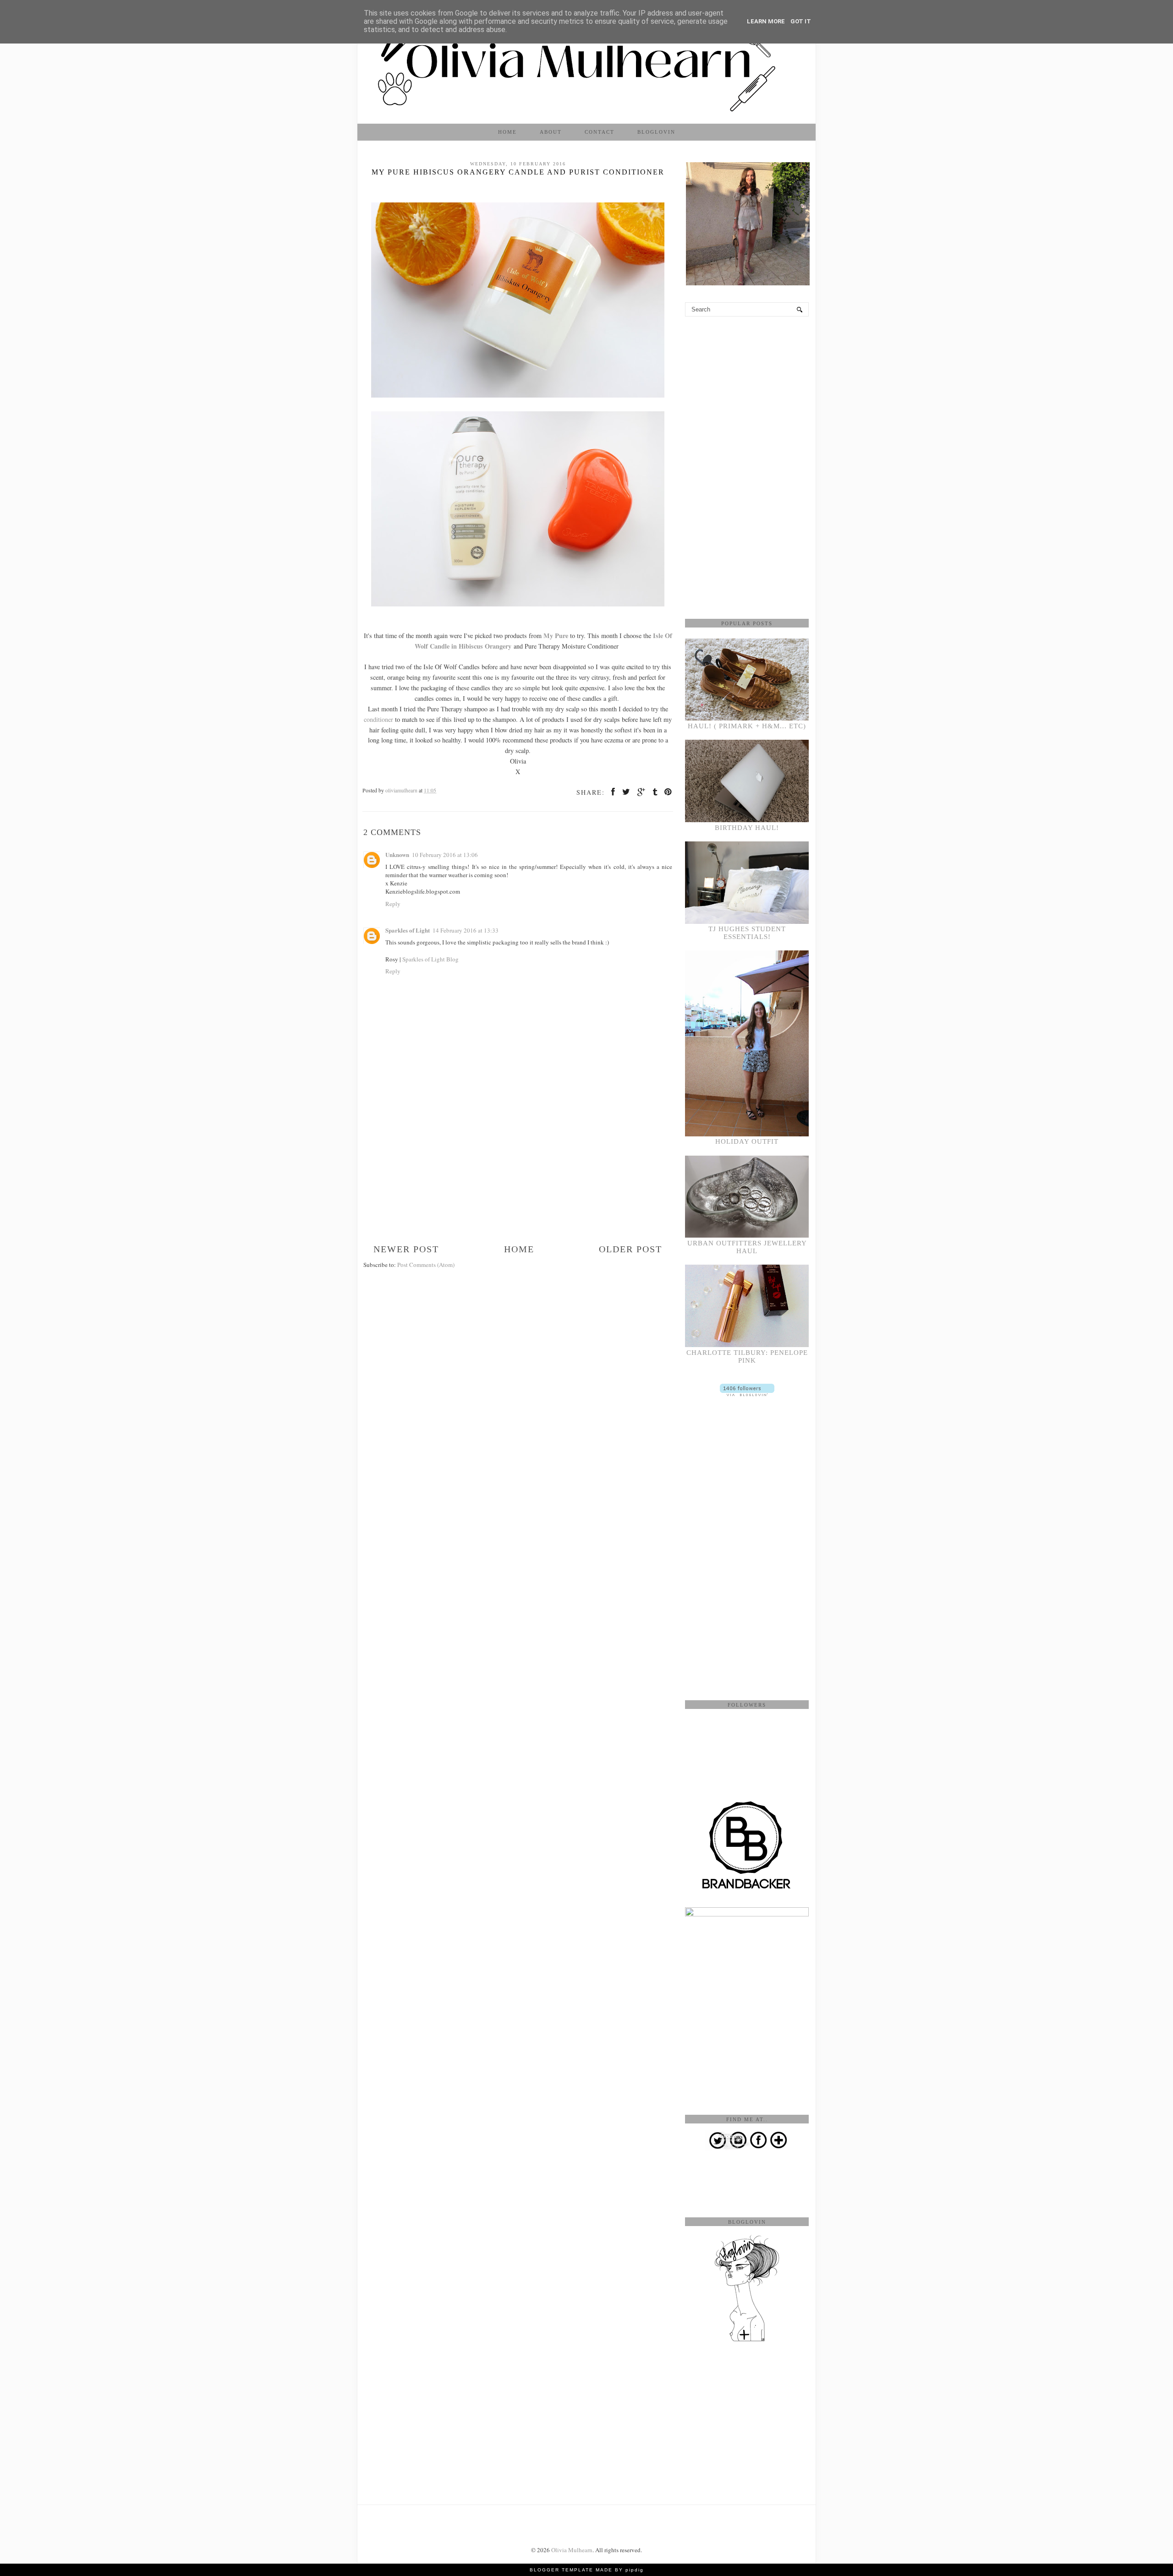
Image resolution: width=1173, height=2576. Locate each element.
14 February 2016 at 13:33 (466, 930)
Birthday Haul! (747, 828)
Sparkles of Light (408, 930)
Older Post (630, 1249)
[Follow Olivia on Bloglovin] (747, 1394)
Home (507, 132)
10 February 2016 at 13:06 (445, 855)
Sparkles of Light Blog (430, 959)
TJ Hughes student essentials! (747, 933)
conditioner (378, 719)
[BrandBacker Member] (747, 1889)
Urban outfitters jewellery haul (747, 1247)
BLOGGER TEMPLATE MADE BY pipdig (587, 2570)
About (551, 132)
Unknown (397, 854)
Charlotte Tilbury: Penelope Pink (747, 1356)
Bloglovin (656, 132)
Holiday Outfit (747, 1141)
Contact (600, 132)
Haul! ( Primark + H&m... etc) (747, 726)
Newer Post (406, 1249)
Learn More (766, 21)
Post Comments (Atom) (426, 1265)
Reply (393, 904)
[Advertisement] (518, 1175)
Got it (801, 21)
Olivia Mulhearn (572, 2550)
